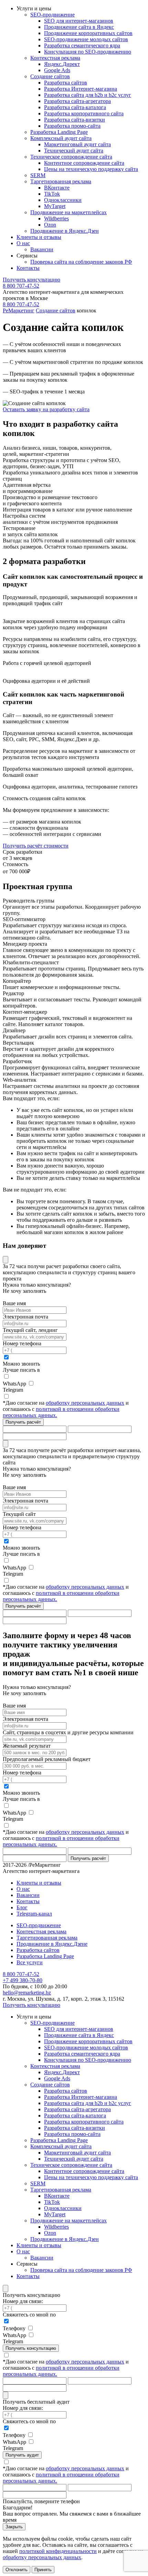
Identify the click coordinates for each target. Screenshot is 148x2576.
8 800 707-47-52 (21, 286)
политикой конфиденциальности (58, 2551)
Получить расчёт (23, 1422)
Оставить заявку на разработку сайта (46, 409)
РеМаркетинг (19, 310)
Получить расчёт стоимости (36, 846)
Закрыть (14, 2527)
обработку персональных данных (85, 1403)
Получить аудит (22, 2455)
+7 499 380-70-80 (23, 1980)
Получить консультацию (31, 280)
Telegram (13, 1390)
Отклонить (17, 2570)
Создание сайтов (56, 310)
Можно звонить (21, 1364)
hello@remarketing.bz (27, 1993)
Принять (43, 2570)
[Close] (6, 1260)
